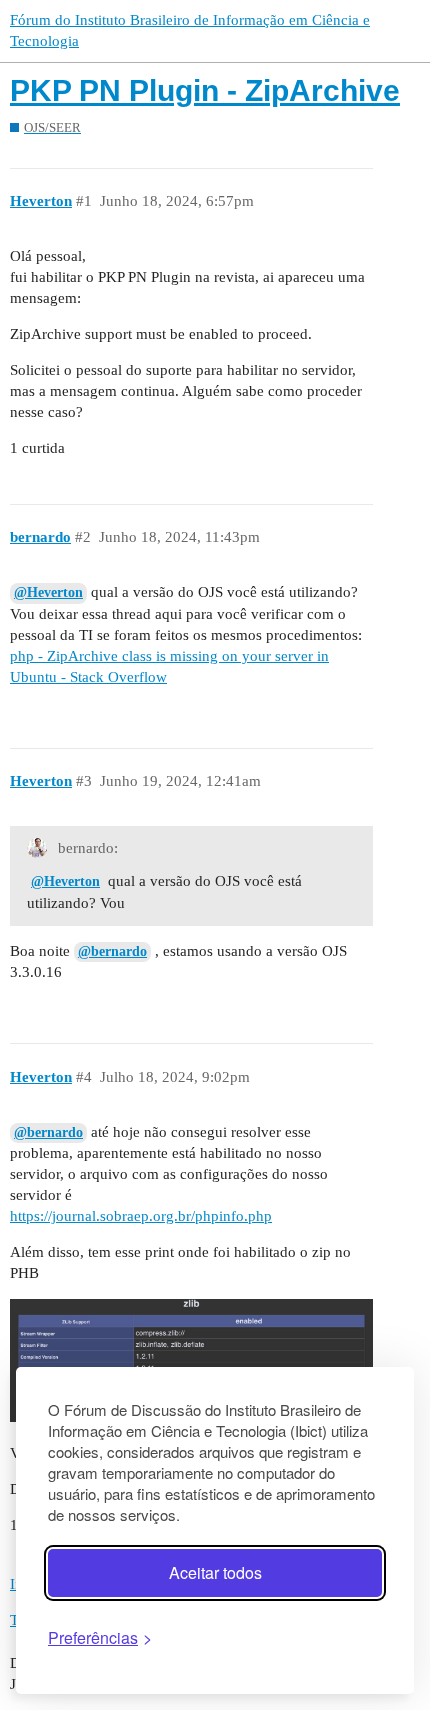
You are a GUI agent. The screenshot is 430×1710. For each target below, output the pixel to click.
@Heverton (48, 592)
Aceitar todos (215, 1572)
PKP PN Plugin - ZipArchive (205, 90)
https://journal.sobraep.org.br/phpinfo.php (141, 1216)
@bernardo (112, 951)
